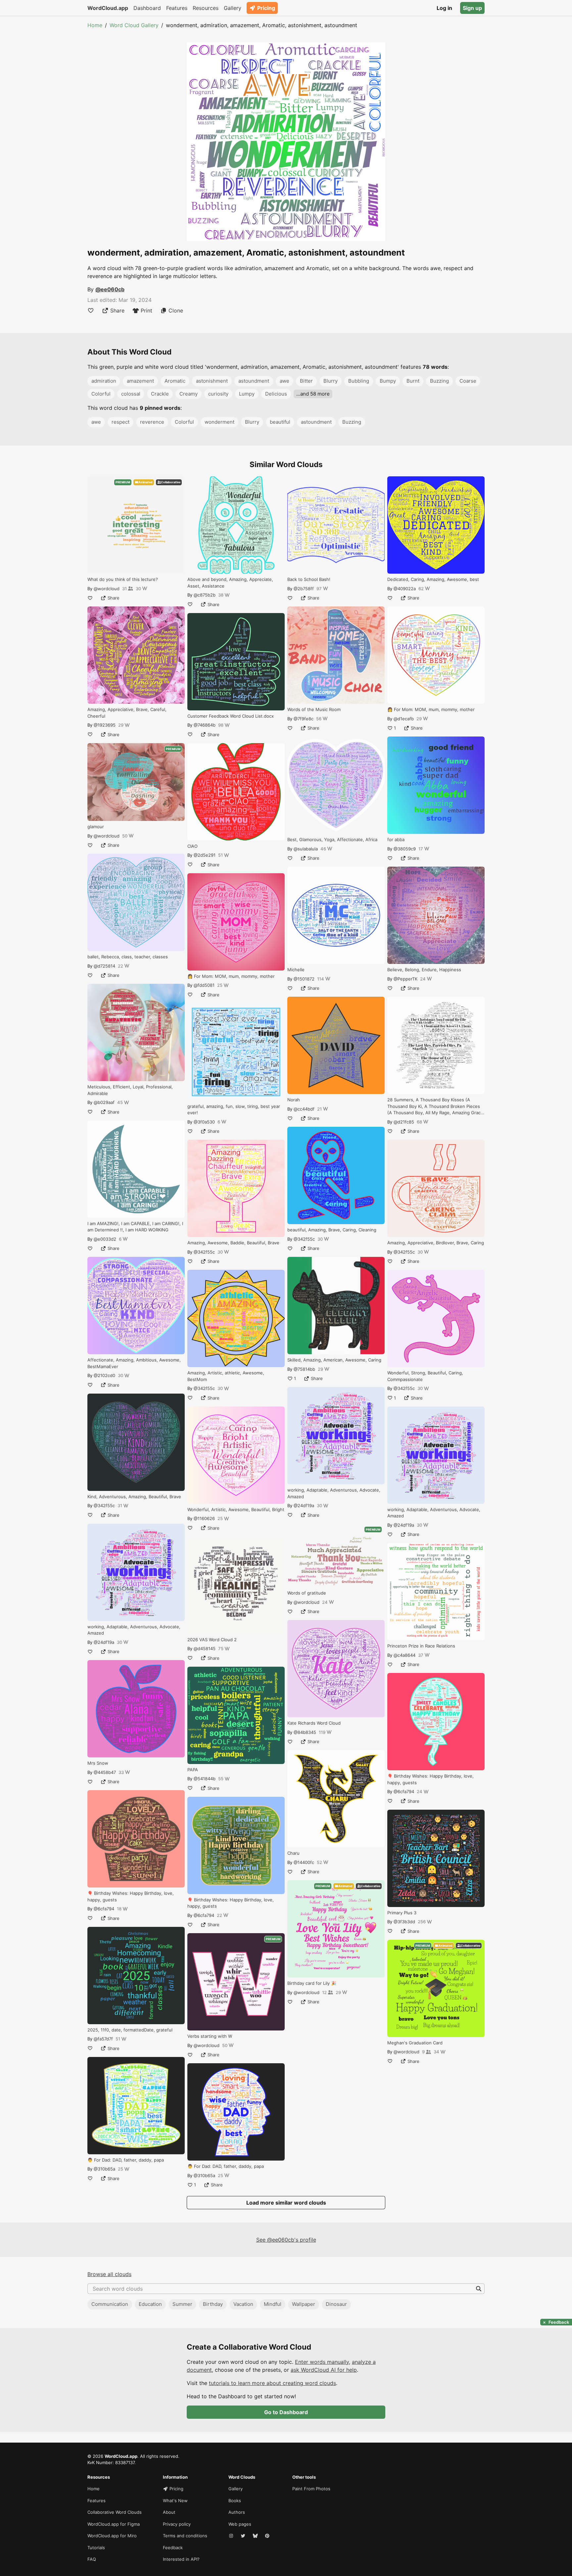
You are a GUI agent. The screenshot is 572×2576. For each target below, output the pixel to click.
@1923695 (105, 725)
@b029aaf (104, 1102)
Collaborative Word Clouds (115, 2512)
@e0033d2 (105, 1239)
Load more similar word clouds (286, 2203)
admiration (104, 381)
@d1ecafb (404, 719)
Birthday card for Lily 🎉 (312, 1983)
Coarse (468, 381)
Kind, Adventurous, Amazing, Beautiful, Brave (134, 1497)
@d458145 (205, 1648)
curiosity (218, 394)
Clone (176, 310)
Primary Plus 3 (402, 1913)
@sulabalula (306, 849)
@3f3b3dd (404, 1922)
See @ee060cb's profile (286, 2240)
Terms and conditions (185, 2536)
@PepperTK (405, 979)
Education (150, 2304)
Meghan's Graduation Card (415, 2043)
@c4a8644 (405, 1655)
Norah (294, 1100)
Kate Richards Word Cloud (314, 1723)
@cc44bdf (304, 1109)
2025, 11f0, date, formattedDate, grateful (130, 2030)
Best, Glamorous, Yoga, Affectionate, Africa (332, 839)
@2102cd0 (104, 1375)
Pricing (266, 8)
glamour (96, 827)
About (169, 2512)
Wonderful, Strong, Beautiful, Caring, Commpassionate (425, 1376)
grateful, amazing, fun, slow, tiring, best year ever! (234, 1110)
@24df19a (104, 1642)
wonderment (219, 422)
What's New (175, 2501)
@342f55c (104, 1505)
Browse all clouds (109, 2274)
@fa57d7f (103, 2039)
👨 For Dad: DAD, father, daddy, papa (126, 2160)
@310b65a (104, 2169)
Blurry (331, 381)
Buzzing (439, 381)
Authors (237, 2512)
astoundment (254, 381)
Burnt (413, 381)
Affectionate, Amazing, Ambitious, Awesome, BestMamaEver (134, 1363)
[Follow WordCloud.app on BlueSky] (256, 2536)
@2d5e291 (205, 855)
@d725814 (104, 966)
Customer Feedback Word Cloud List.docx (231, 716)
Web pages (240, 2524)
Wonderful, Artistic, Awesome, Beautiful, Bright (236, 1509)
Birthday (213, 2304)
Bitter (306, 381)
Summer (182, 2304)
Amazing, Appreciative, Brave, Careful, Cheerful (127, 713)
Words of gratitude (307, 1593)
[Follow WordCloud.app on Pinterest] (268, 2536)
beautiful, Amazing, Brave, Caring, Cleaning (332, 1230)
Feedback (173, 2548)
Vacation (243, 2304)
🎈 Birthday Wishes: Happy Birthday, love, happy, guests (131, 1896)
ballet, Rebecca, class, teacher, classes (128, 957)
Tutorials (96, 2548)
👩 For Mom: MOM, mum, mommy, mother (231, 976)
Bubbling (359, 381)
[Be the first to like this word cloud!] (91, 310)
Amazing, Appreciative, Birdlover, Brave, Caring (436, 1243)
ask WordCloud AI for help (324, 2370)
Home (95, 25)
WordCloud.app (108, 8)
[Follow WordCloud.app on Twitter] (244, 2536)
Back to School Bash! (309, 579)
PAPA (193, 1770)
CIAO (192, 846)
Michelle (296, 970)
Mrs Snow (98, 1763)
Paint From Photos (311, 2489)
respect (120, 422)
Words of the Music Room (314, 709)
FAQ (92, 2559)
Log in (444, 8)
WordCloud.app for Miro (112, 2536)
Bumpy (388, 381)
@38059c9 (405, 849)
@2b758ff (304, 589)
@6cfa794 (104, 1909)
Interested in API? (181, 2559)
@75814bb (304, 1369)
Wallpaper (304, 2304)
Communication (110, 2304)
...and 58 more (313, 394)
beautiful (280, 422)
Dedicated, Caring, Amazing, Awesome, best (433, 579)
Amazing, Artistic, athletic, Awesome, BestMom (226, 1376)
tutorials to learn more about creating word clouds (272, 2383)
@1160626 (204, 1518)
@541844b (205, 1779)
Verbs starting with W (210, 2036)
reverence (152, 422)
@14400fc (304, 1862)
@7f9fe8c (304, 719)
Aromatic (175, 381)
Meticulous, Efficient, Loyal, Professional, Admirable (130, 1090)
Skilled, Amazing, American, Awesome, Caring (334, 1360)
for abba (396, 839)
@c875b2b (205, 595)
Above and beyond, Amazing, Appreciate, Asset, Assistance (230, 583)
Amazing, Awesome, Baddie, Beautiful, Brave (233, 1243)
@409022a (405, 589)
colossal (131, 394)
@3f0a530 (204, 1122)
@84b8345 (305, 1732)
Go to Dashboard (286, 2412)
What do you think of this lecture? (123, 579)
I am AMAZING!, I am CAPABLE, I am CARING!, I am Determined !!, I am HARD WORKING (135, 1227)
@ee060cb (110, 289)
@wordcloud (107, 589)
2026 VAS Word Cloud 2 (212, 1640)
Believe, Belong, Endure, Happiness (424, 970)
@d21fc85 (404, 1122)
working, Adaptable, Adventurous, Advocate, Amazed (134, 1630)
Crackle (160, 394)
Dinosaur (336, 2304)
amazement (140, 381)
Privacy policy (177, 2524)
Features (177, 8)
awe (285, 381)
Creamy (189, 394)
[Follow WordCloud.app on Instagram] (232, 2536)
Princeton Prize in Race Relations (421, 1646)
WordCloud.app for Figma (114, 2524)
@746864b (205, 725)
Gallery (233, 8)
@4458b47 (105, 1772)
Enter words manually (322, 2362)
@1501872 (304, 979)
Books (235, 2501)
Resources (206, 8)
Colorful (101, 394)
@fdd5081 (204, 985)
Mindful (273, 2304)
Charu (293, 1853)
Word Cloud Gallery (134, 25)
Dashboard (147, 8)
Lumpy (247, 394)
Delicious (276, 394)
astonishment (212, 381)
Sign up (472, 8)
